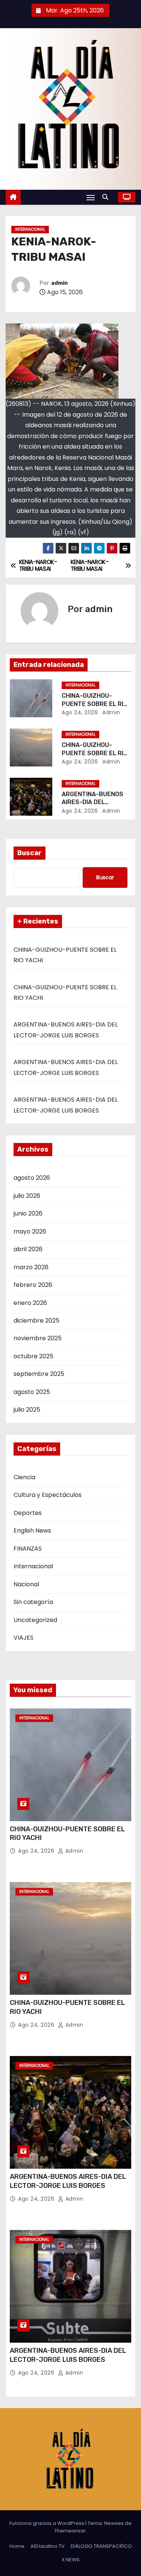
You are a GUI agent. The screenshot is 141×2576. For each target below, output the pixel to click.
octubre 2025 (33, 1356)
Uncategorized (35, 1620)
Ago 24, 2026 (80, 712)
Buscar (30, 853)
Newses (114, 2523)
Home (17, 2546)
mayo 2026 (30, 1231)
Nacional (26, 1584)
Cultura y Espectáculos (48, 1495)
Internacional (30, 229)
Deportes (28, 1513)
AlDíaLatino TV (48, 2546)
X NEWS (71, 2560)
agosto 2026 (32, 1178)
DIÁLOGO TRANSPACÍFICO (101, 2546)
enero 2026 (30, 1303)
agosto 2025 (32, 1392)
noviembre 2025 (38, 1338)
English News (32, 1531)
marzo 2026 (31, 1267)
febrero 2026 (33, 1285)
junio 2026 (28, 1213)
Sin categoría (33, 1602)
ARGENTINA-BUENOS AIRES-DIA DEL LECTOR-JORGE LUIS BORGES (68, 2181)
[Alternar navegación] (91, 197)
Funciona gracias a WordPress (47, 2523)
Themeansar (70, 2531)
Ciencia (24, 1477)
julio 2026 (27, 1196)
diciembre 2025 (36, 1321)
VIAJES (23, 1638)
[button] (107, 197)
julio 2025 (27, 1410)
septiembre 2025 (39, 1374)
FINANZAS (28, 1549)
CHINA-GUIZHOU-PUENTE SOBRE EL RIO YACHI (95, 704)
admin (59, 283)
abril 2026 (28, 1249)
